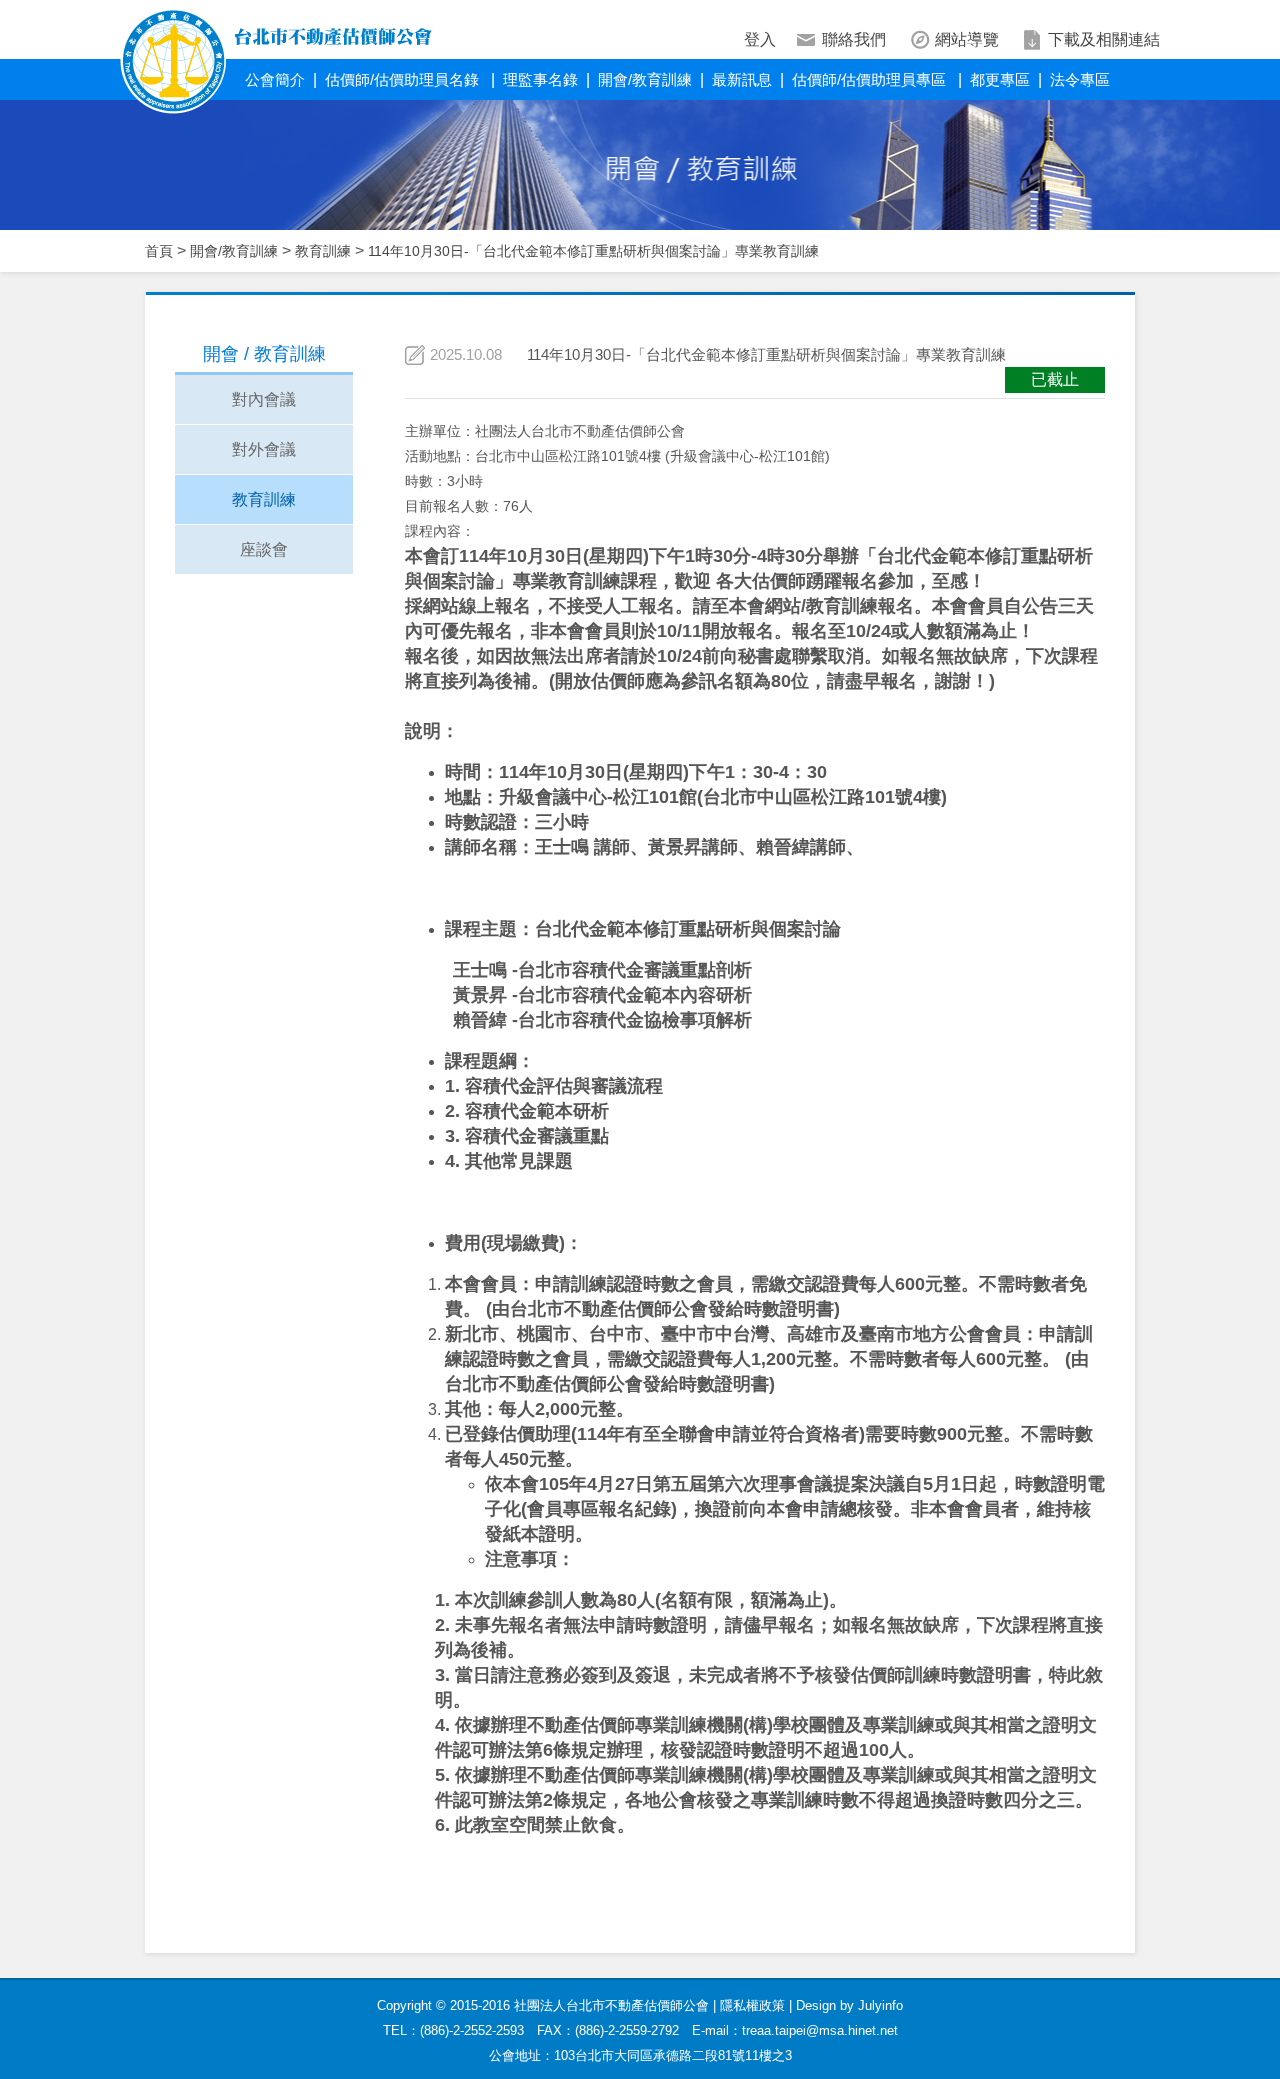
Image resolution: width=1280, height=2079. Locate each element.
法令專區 (1080, 79)
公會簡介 (275, 79)
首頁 (159, 251)
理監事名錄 (540, 79)
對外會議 (264, 449)
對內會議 (264, 399)
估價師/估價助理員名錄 (404, 79)
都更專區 (1000, 79)
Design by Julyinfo (849, 2005)
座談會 (264, 549)
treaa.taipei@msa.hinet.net (820, 2030)
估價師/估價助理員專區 (871, 79)
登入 (760, 39)
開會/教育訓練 (645, 79)
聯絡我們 (854, 39)
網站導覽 (967, 39)
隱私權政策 (752, 2005)
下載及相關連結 (1104, 39)
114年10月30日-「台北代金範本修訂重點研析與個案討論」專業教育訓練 (593, 251)
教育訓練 (323, 251)
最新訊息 (742, 79)
